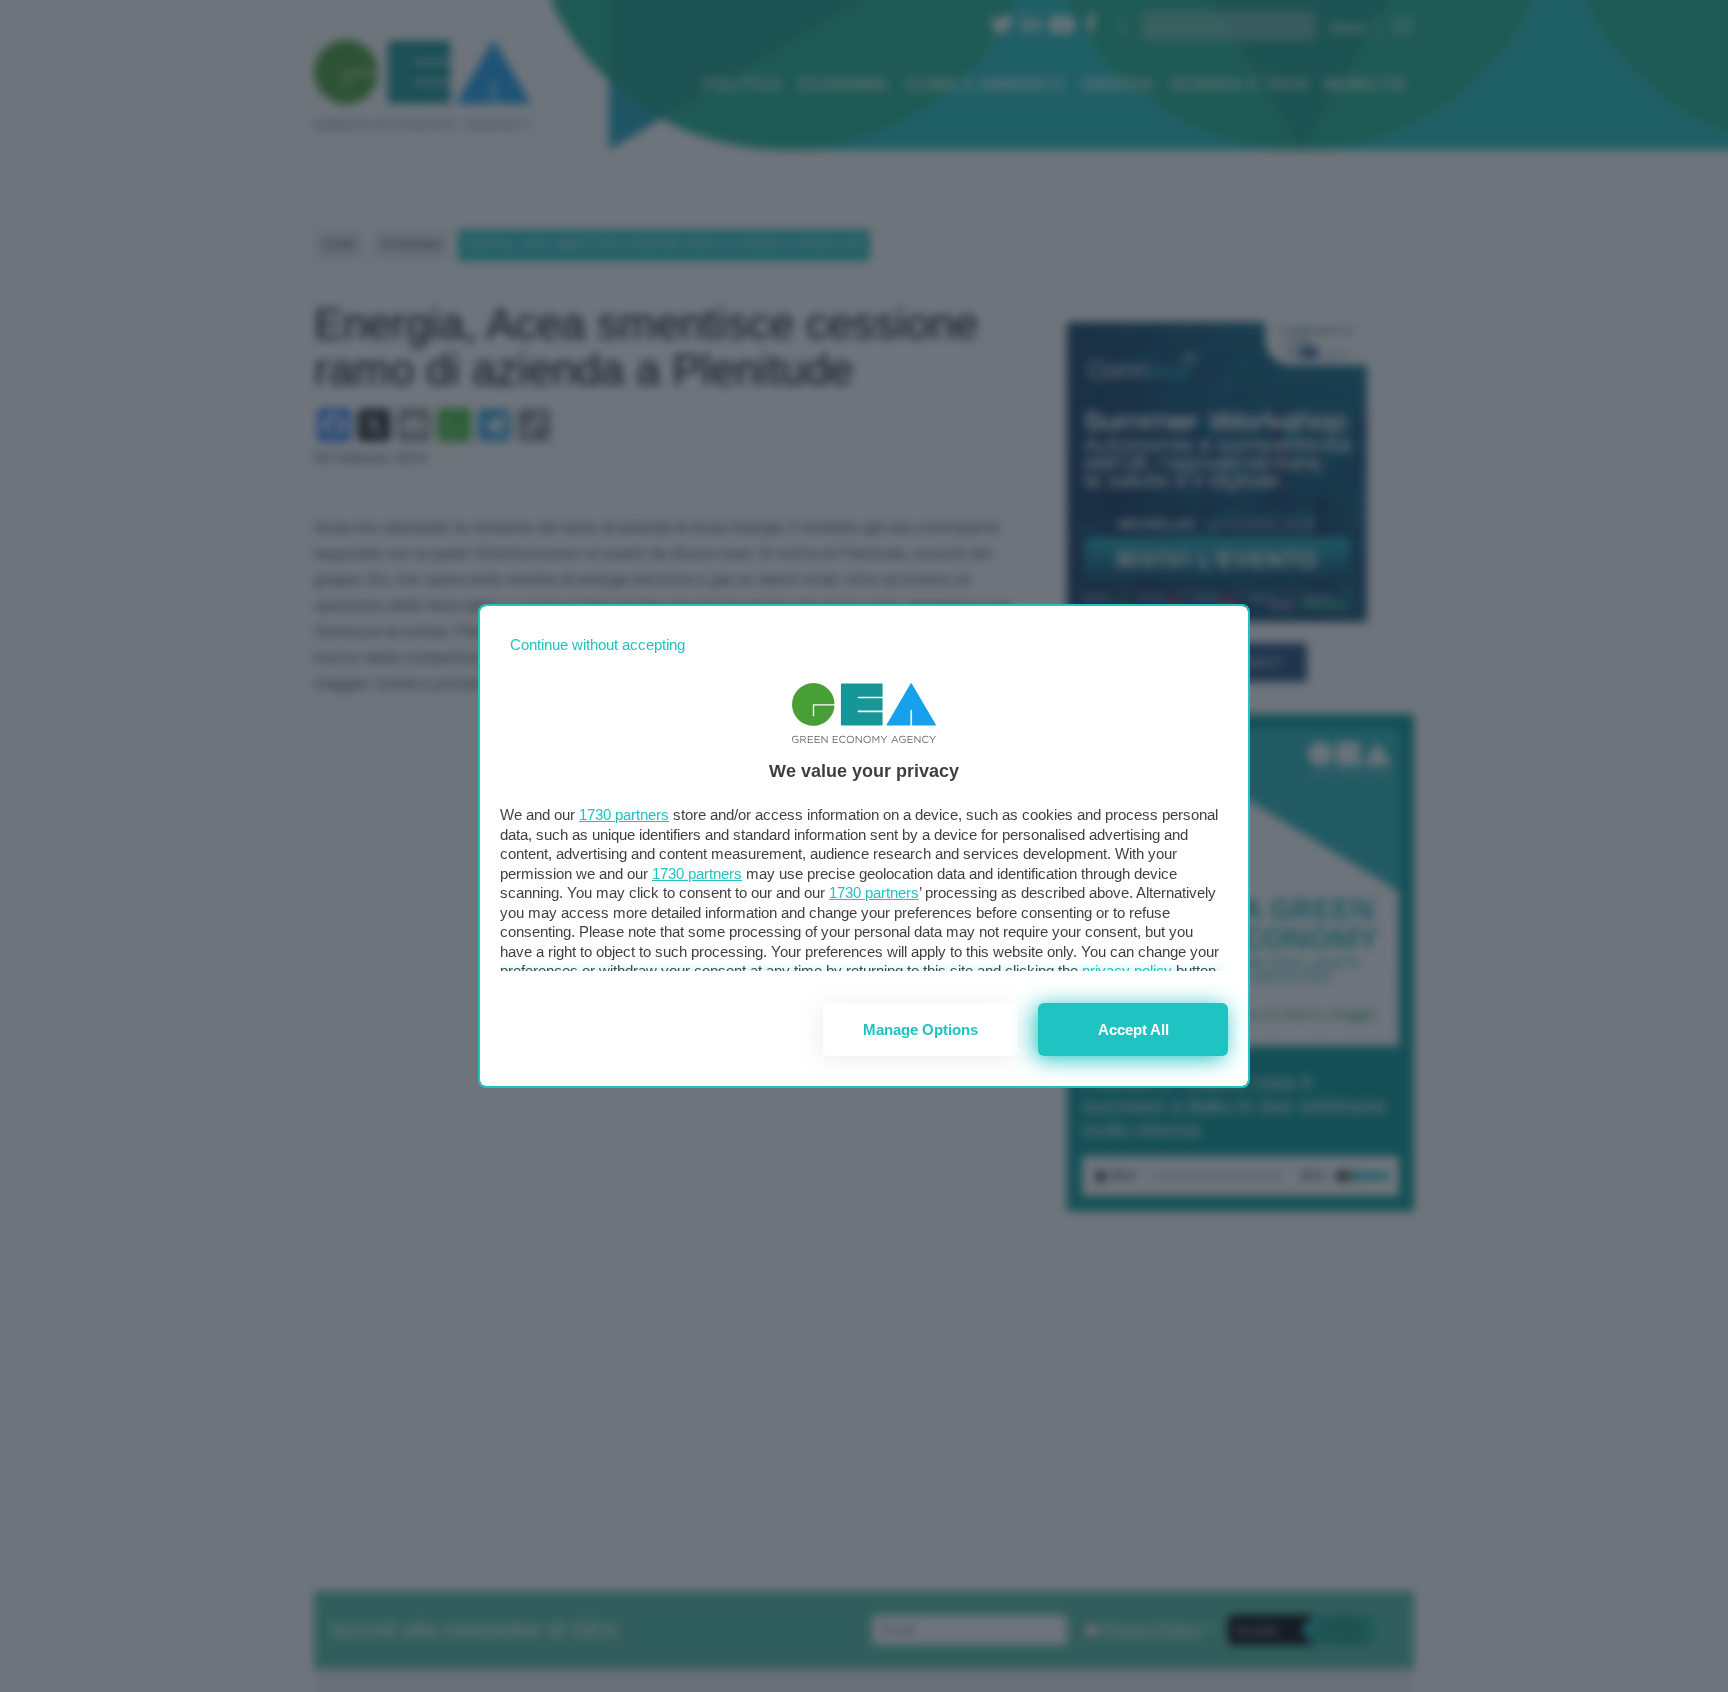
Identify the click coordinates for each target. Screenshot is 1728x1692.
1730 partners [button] (624, 814)
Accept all (1133, 1029)
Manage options (920, 1029)
